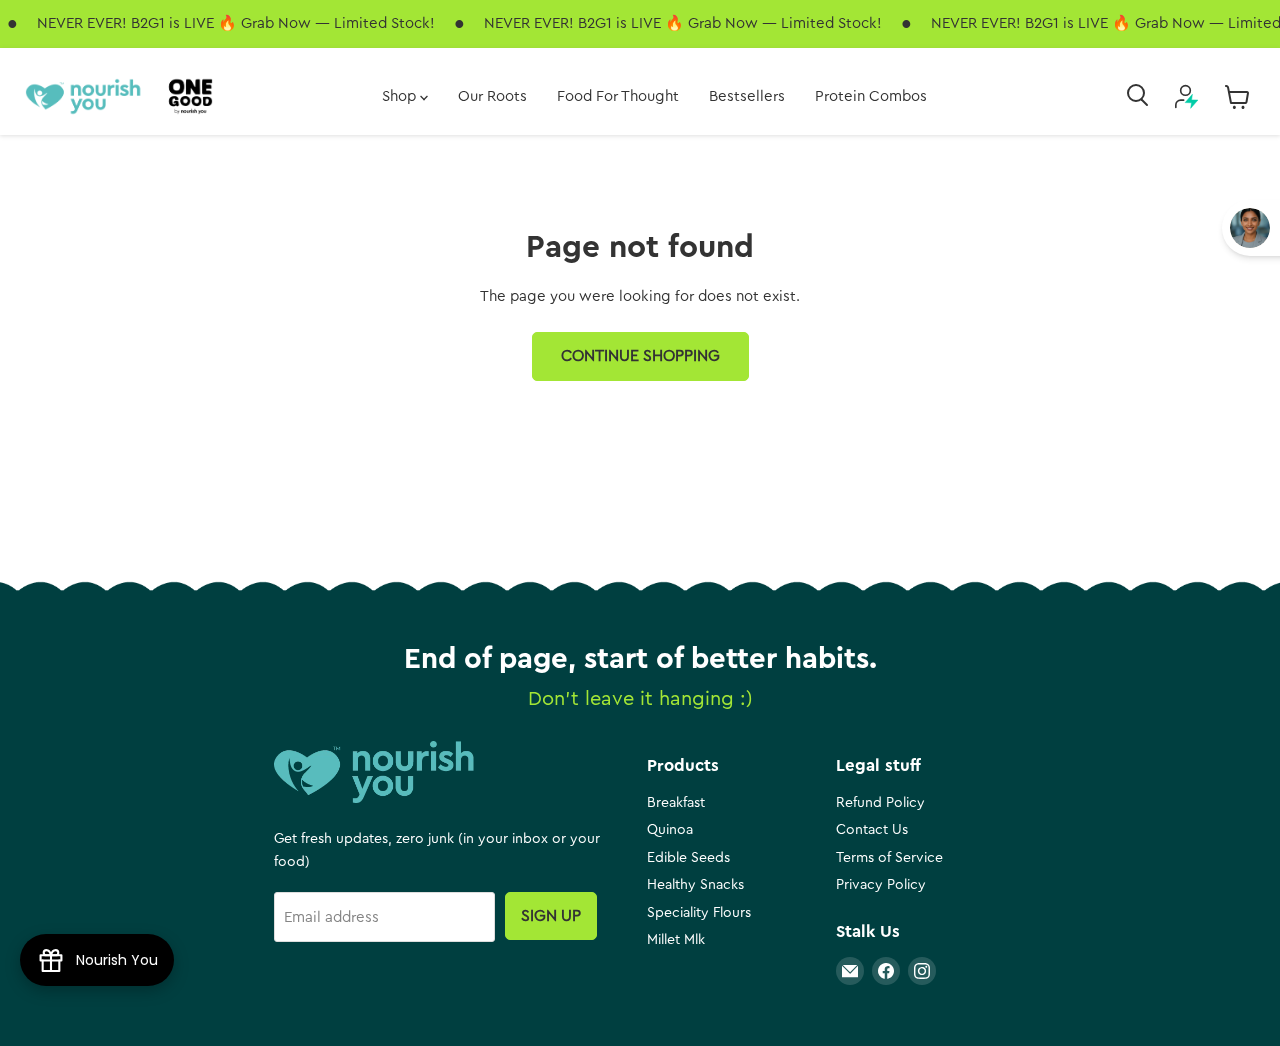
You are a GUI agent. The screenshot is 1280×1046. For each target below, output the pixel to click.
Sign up (551, 916)
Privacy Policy (881, 885)
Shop (401, 96)
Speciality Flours (699, 913)
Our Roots (492, 96)
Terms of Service (889, 858)
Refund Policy (880, 803)
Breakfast (676, 803)
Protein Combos (871, 96)
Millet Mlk (676, 940)
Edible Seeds (688, 858)
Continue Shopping (640, 356)
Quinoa (670, 830)
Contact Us (872, 830)
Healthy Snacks (695, 885)
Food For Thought (618, 96)
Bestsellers (747, 96)
